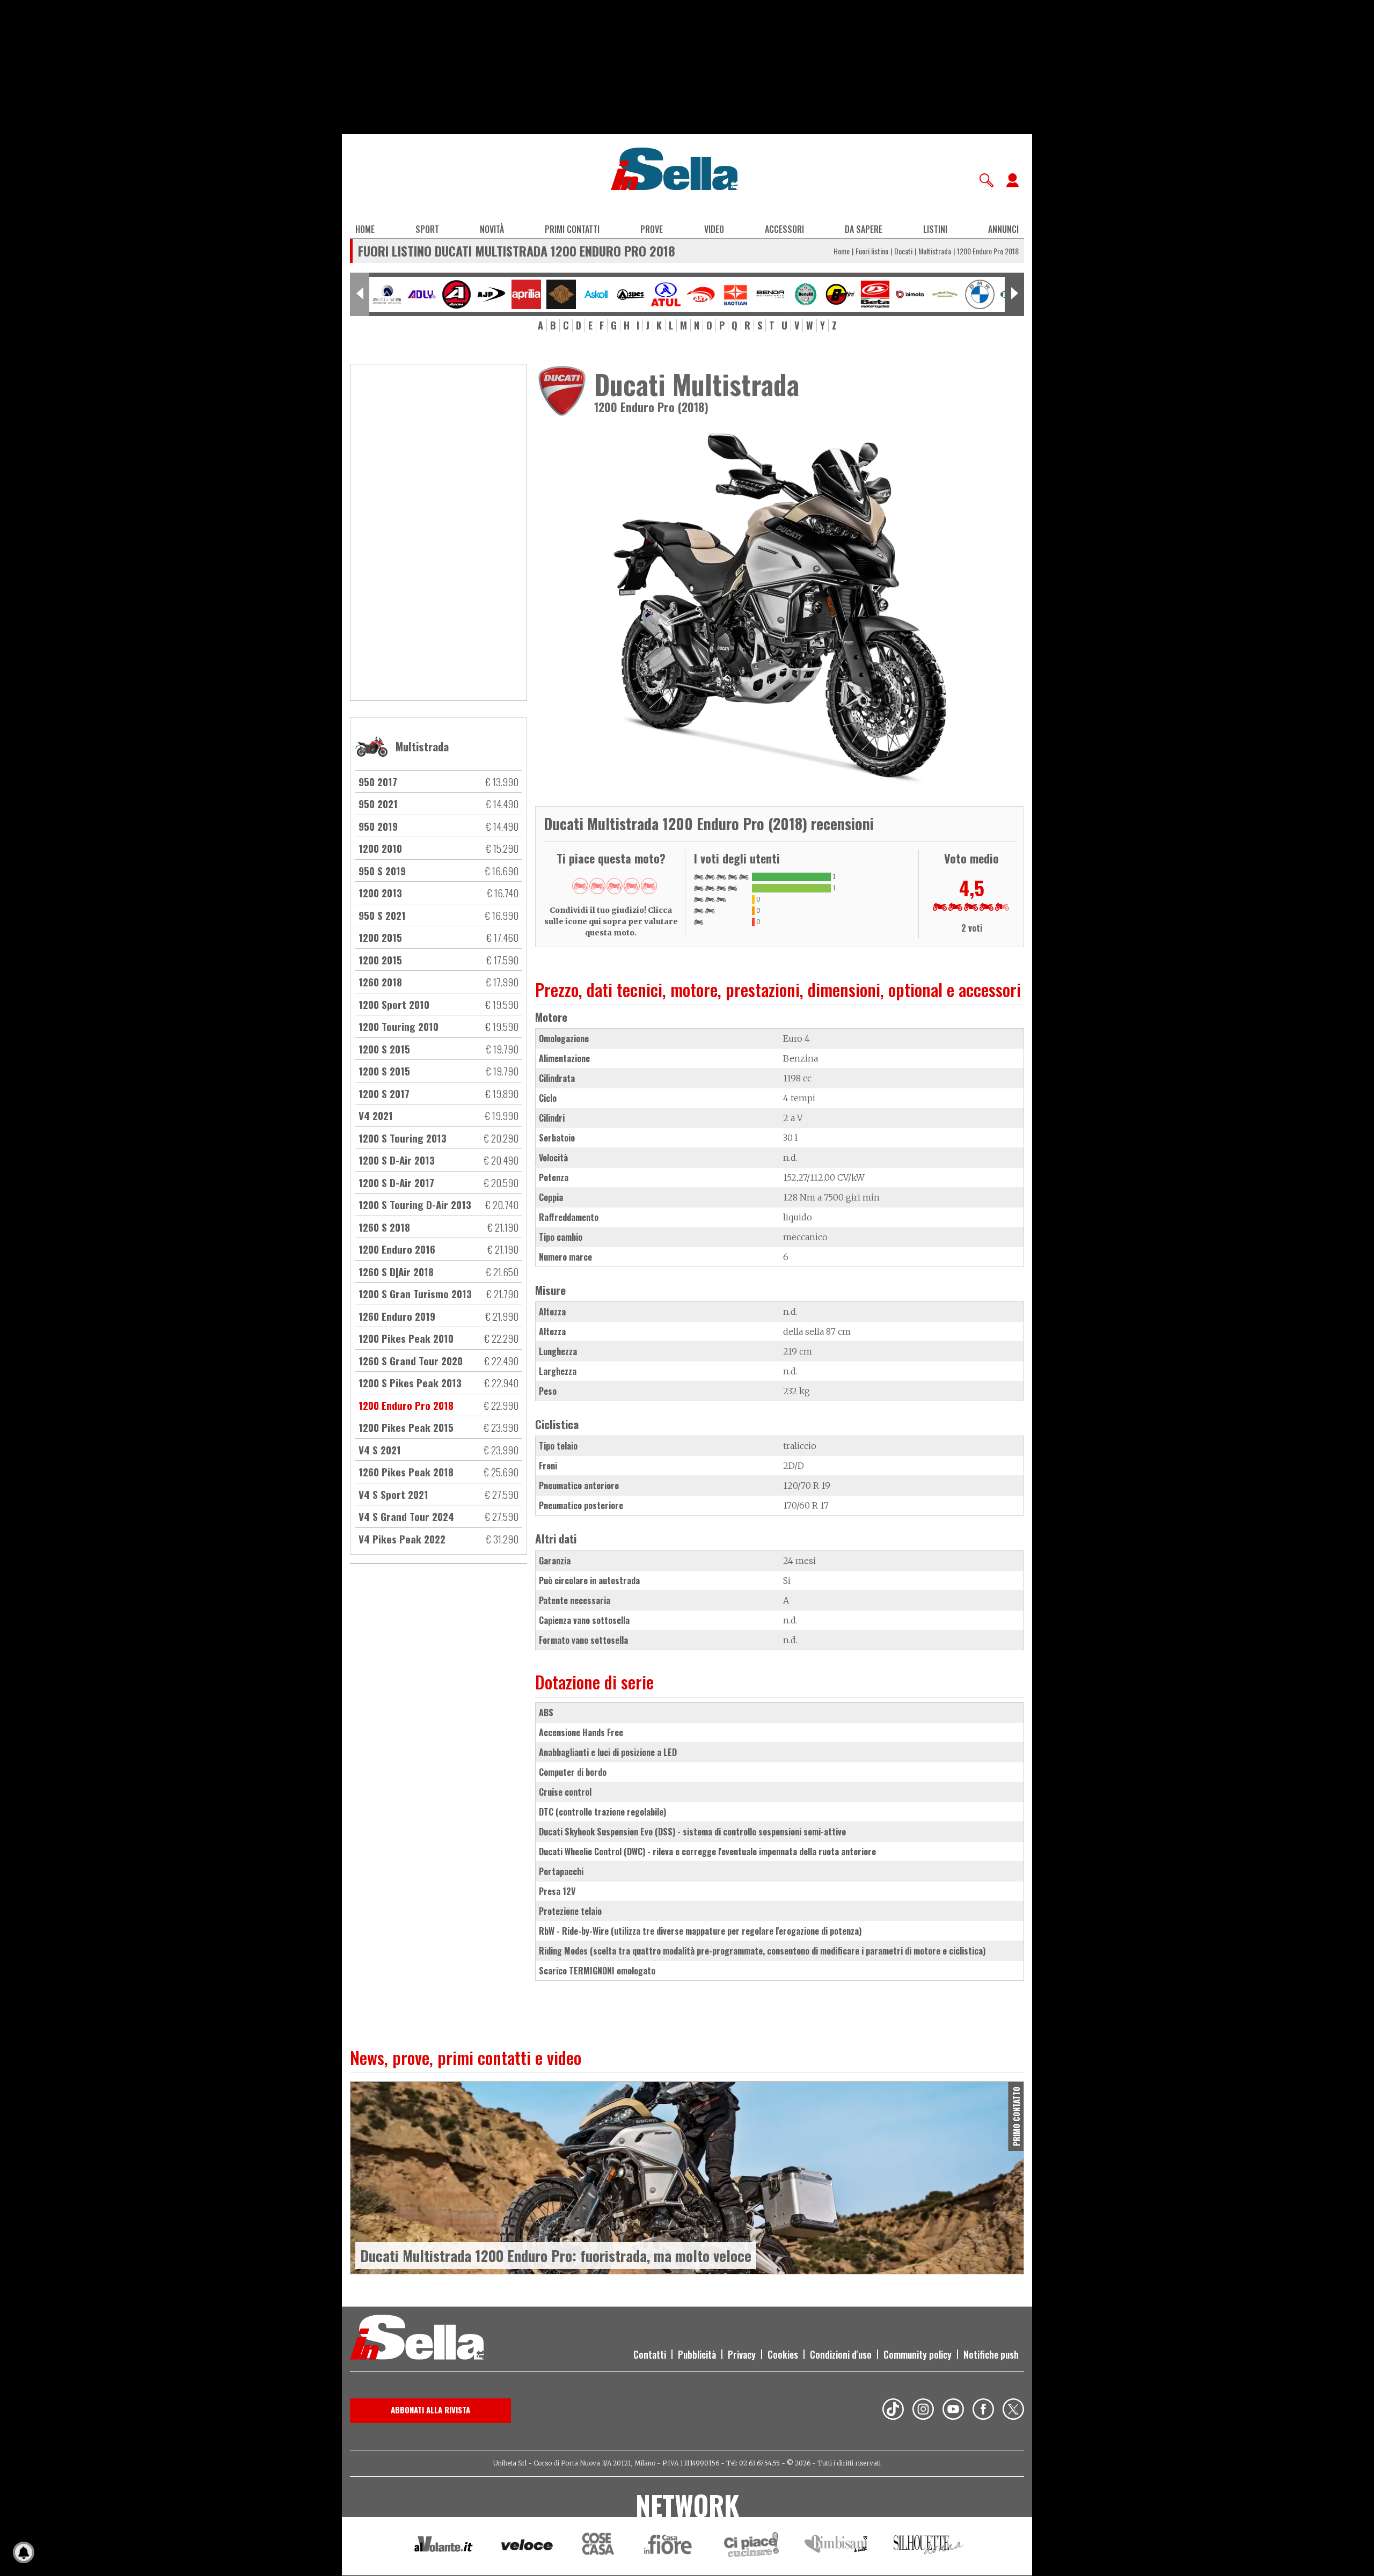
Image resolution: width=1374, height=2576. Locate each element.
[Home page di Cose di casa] (597, 2546)
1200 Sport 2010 (394, 1004)
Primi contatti (572, 229)
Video (714, 229)
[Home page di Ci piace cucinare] (751, 2546)
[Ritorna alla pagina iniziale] (417, 2339)
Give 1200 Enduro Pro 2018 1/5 (580, 886)
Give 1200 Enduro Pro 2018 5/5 (649, 886)
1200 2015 (380, 937)
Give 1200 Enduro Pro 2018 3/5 (615, 886)
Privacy (742, 2354)
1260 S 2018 (384, 1227)
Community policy (918, 2354)
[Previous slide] (360, 294)
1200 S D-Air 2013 (397, 1160)
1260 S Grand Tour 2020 (411, 1360)
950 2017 (378, 781)
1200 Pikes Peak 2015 (406, 1427)
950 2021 (378, 803)
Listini (935, 229)
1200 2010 (380, 848)
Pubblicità (697, 2354)
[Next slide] (1014, 294)
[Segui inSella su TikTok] (893, 2411)
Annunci (1003, 229)
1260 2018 (380, 982)
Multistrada (935, 251)
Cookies (783, 2354)
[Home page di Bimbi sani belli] (836, 2546)
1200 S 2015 (384, 1049)
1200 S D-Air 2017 (396, 1182)
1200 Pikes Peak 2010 (406, 1338)
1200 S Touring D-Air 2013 (415, 1204)
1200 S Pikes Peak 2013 (410, 1382)
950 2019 (378, 826)
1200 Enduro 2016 (397, 1249)
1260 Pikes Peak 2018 (406, 1472)
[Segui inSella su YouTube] (953, 2411)
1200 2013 (380, 892)
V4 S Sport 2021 (393, 1494)
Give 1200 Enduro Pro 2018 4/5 (632, 886)
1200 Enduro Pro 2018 (406, 1405)
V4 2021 (376, 1115)
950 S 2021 (382, 915)
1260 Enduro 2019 (397, 1316)
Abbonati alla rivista (430, 2410)
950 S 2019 (382, 870)
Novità (492, 229)
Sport (427, 229)
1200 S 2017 (384, 1093)
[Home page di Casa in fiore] (669, 2546)
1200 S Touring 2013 (403, 1138)
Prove (652, 229)
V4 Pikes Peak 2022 (402, 1539)
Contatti (650, 2354)
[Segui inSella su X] (1013, 2411)
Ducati (903, 251)
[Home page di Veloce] (528, 2546)
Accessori (784, 229)
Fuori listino (872, 251)
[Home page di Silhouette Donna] (929, 2546)
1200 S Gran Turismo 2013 (415, 1293)
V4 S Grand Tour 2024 (406, 1516)
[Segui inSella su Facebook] (983, 2411)
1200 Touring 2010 (399, 1026)
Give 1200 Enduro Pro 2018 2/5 (597, 886)
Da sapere (864, 229)
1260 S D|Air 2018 (396, 1271)
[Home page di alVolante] (444, 2546)
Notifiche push (991, 2354)
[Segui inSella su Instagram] (923, 2411)
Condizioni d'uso (841, 2354)
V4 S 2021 (380, 1450)
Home (365, 229)
